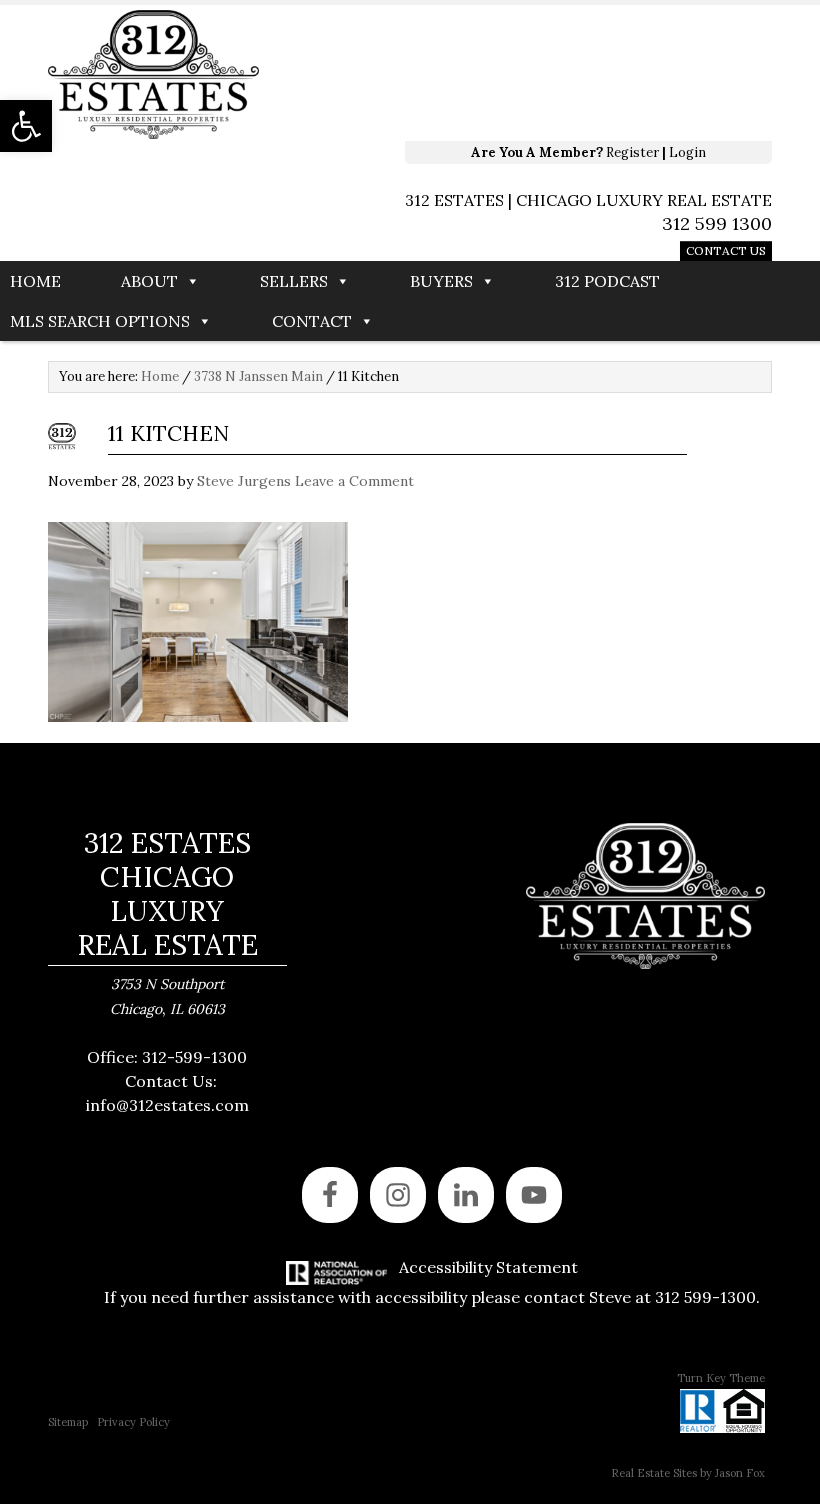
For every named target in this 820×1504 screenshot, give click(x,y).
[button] (26, 126)
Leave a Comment (354, 481)
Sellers (294, 281)
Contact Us (726, 250)
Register (632, 152)
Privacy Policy (133, 1422)
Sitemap (68, 1422)
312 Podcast (607, 281)
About (149, 281)
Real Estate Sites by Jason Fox (688, 1473)
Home (35, 281)
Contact (312, 321)
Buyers (441, 281)
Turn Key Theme (721, 1378)
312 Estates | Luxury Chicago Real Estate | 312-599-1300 (333, 75)
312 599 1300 (717, 223)
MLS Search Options (100, 321)
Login (687, 152)
